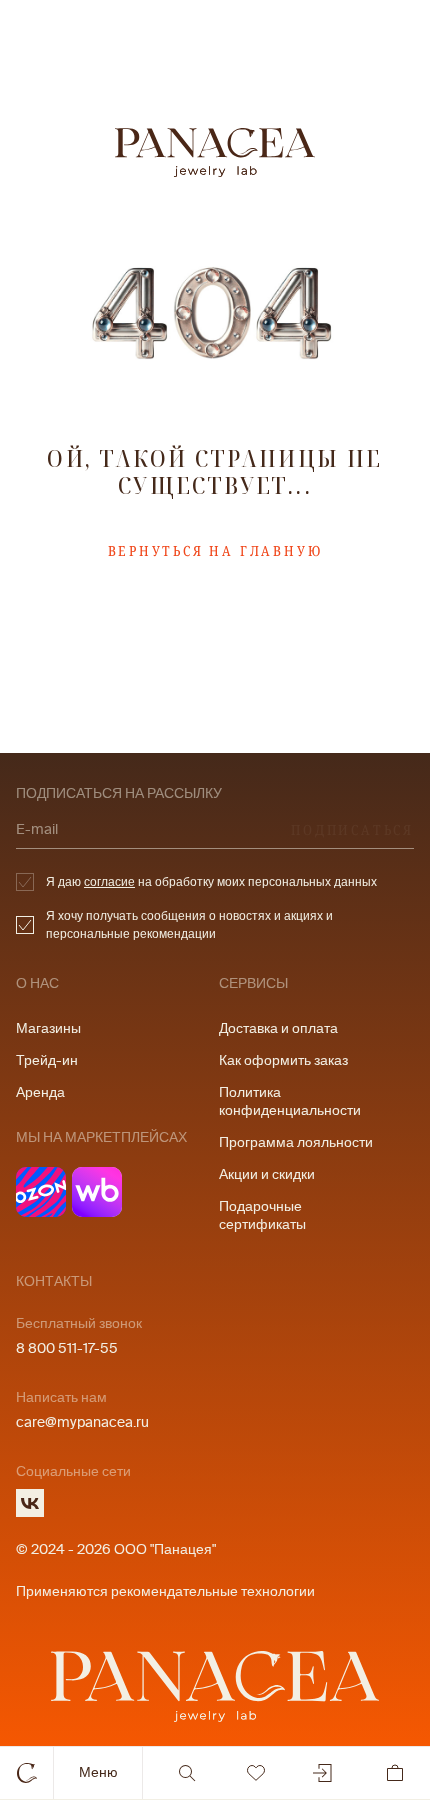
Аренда (40, 1092)
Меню (98, 1772)
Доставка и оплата (278, 1028)
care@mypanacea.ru (82, 1422)
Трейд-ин (47, 1060)
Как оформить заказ (283, 1060)
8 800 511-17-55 (67, 1348)
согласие (109, 882)
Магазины (48, 1028)
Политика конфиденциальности (290, 1101)
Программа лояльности (296, 1142)
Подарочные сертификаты (262, 1215)
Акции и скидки (267, 1174)
